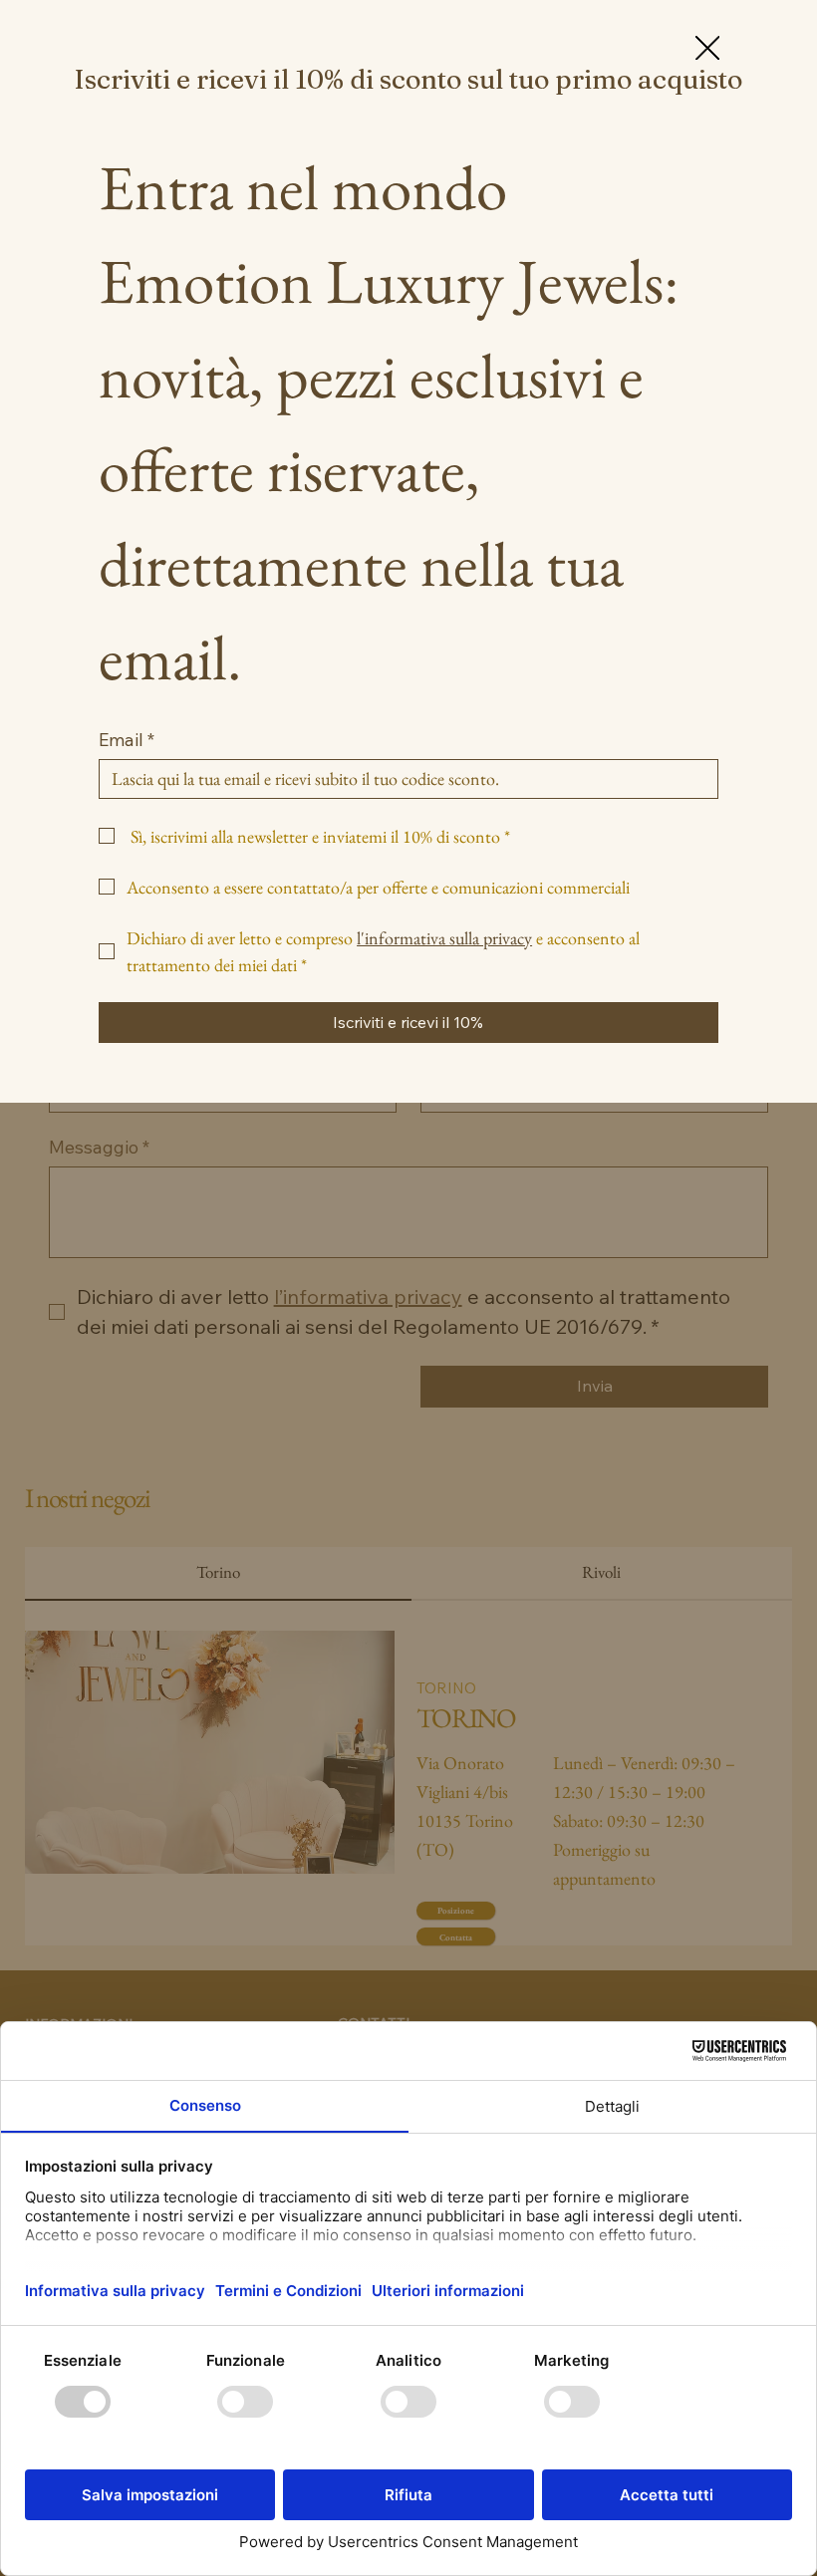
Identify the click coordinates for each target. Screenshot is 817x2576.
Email (127, 740)
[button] (707, 49)
